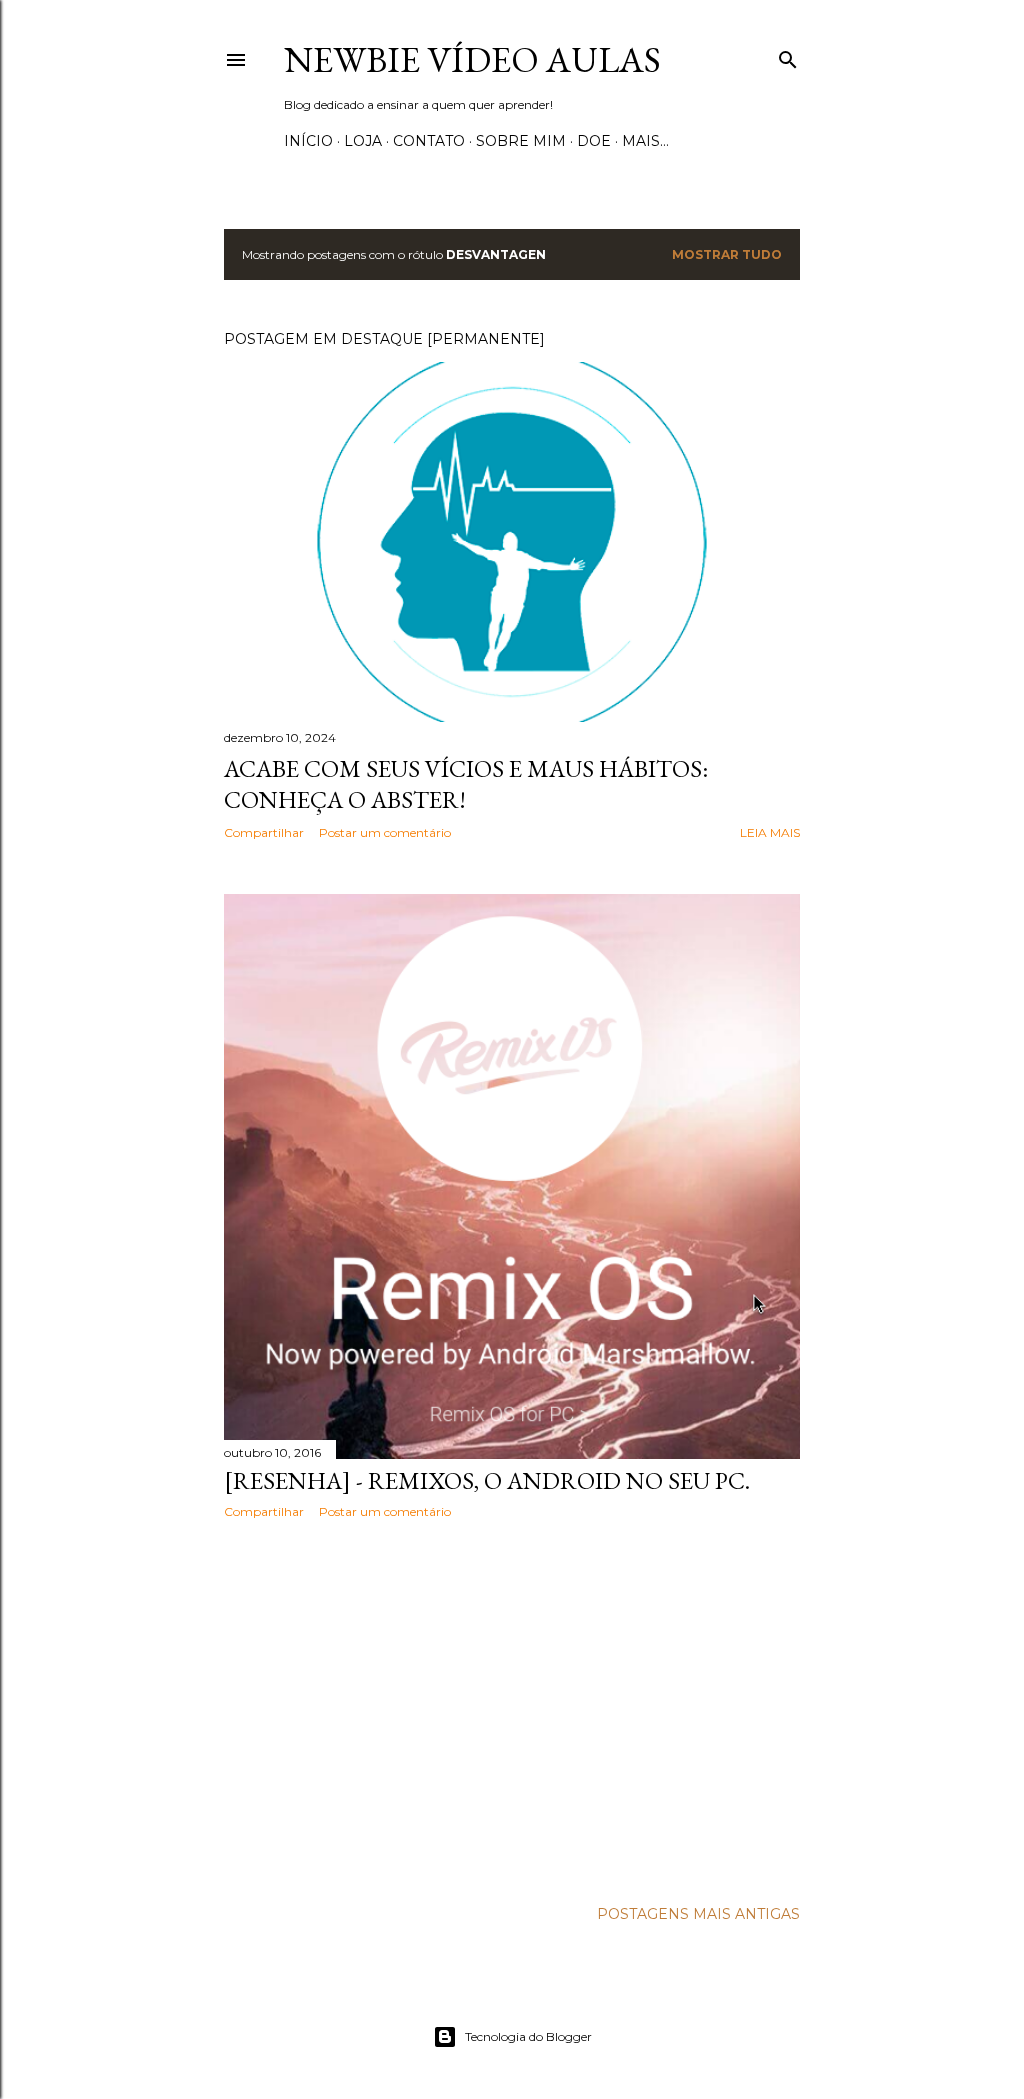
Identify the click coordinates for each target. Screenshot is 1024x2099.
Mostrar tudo (727, 254)
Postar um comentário (385, 832)
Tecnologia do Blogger (528, 2036)
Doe (594, 141)
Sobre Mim (521, 141)
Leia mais (770, 832)
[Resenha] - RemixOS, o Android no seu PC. (487, 1480)
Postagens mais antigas (698, 1914)
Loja (363, 141)
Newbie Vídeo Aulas (472, 59)
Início (308, 141)
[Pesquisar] (788, 55)
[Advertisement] (512, 1709)
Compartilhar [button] (264, 832)
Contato (429, 141)
